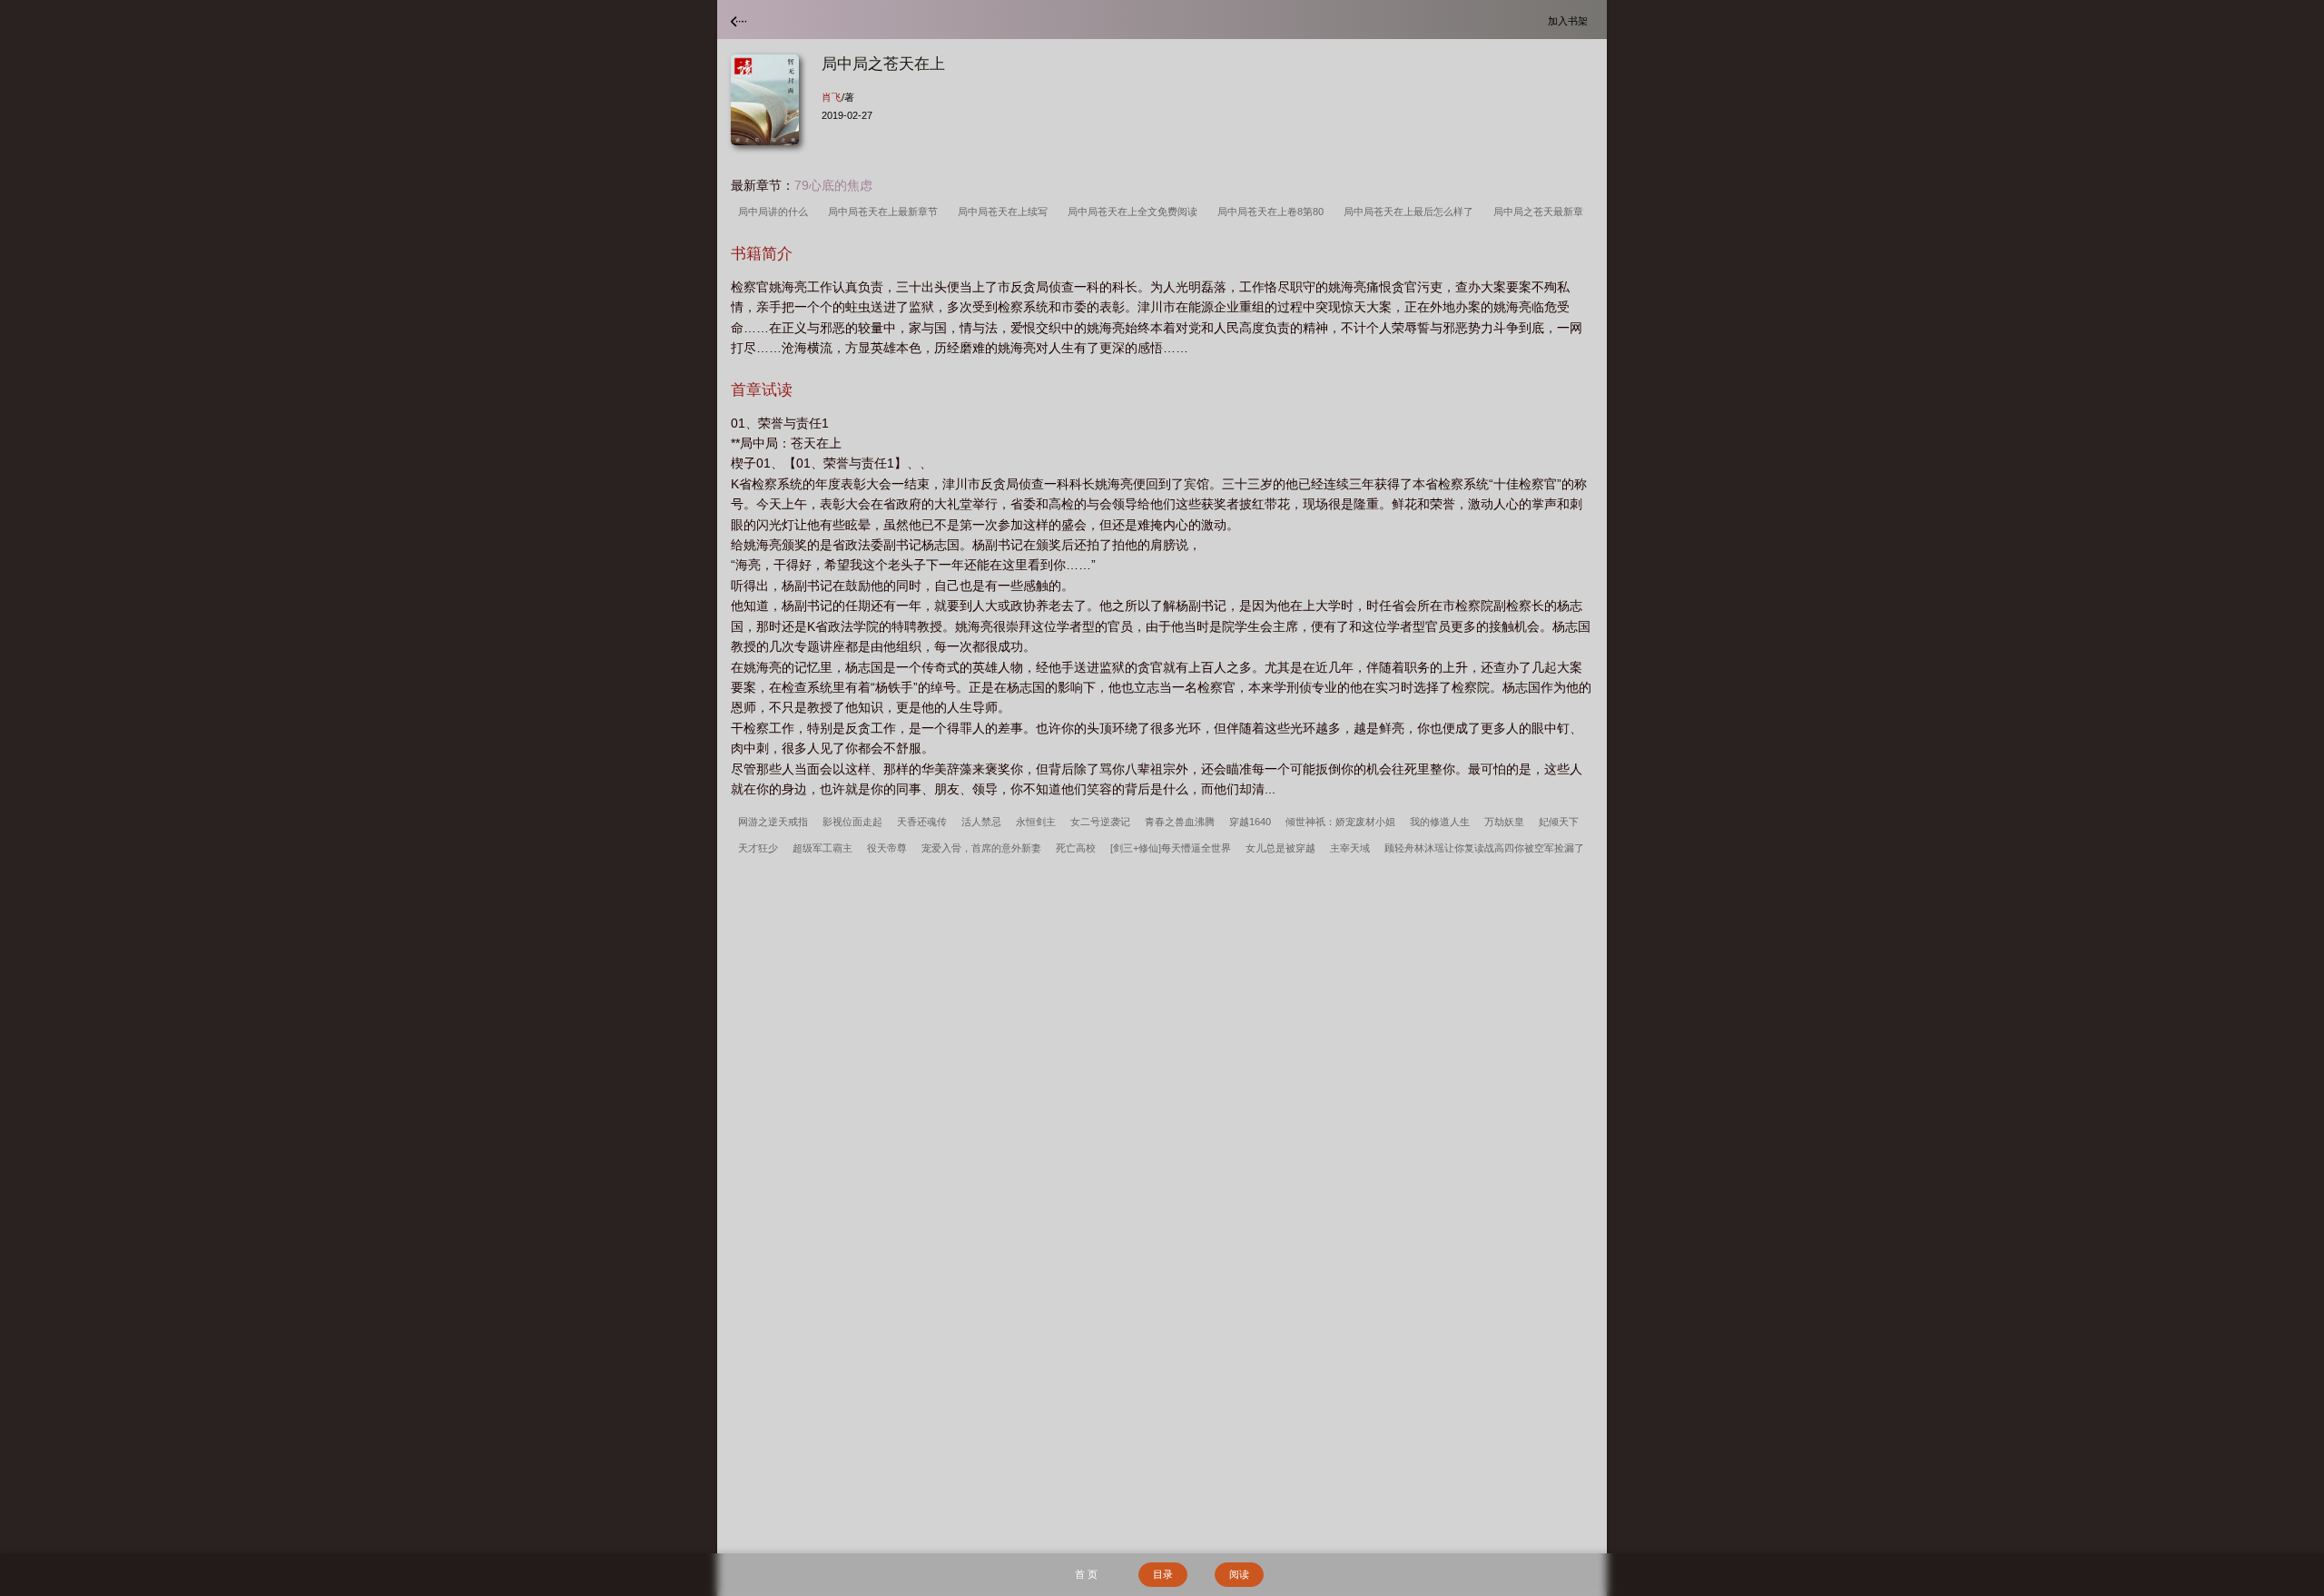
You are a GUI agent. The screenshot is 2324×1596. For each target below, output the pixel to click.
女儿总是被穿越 (1280, 848)
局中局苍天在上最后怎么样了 (1411, 212)
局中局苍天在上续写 (1005, 212)
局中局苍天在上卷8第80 (1273, 212)
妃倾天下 (1559, 822)
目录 (1163, 1574)
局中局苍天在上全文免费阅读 (1135, 212)
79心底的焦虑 (833, 185)
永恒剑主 (1036, 822)
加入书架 (1571, 20)
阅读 (1239, 1574)
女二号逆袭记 (1100, 822)
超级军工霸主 (822, 848)
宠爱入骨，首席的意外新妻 (981, 848)
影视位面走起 (852, 822)
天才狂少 (758, 848)
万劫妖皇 (1504, 822)
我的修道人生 (1440, 822)
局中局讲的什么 (776, 212)
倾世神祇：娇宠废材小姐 (1340, 822)
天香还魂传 (922, 822)
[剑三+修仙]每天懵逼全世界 (1171, 848)
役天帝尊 (887, 848)
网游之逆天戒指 (773, 822)
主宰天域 (1350, 848)
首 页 (1086, 1574)
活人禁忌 (981, 822)
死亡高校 (1076, 848)
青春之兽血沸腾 (1180, 822)
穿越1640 (1250, 822)
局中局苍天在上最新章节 (886, 212)
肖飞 (832, 97)
